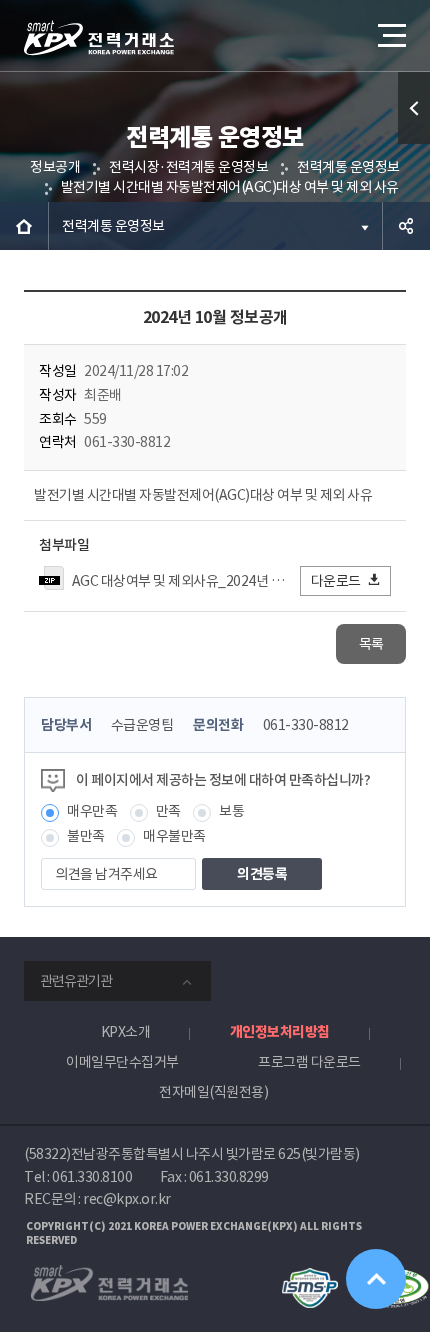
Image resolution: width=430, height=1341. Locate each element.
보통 (231, 811)
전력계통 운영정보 (348, 167)
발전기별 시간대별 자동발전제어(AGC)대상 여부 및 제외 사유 (230, 187)
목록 (371, 644)
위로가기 (376, 1279)
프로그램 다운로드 (309, 1062)
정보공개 (55, 167)
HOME (24, 226)
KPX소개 (126, 1032)
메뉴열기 (390, 35)
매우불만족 (174, 836)
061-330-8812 (306, 725)
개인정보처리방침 (280, 1032)
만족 (168, 811)
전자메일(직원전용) (213, 1092)
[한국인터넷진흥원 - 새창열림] (309, 1277)
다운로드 (336, 581)
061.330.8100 (92, 1177)
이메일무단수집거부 (122, 1062)
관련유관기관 (76, 981)
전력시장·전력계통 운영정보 (188, 167)
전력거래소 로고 (99, 38)
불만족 (86, 836)
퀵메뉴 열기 (414, 108)
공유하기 (406, 226)
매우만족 (92, 811)
